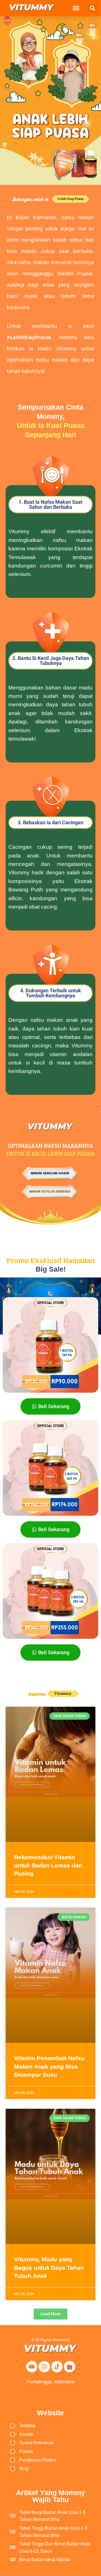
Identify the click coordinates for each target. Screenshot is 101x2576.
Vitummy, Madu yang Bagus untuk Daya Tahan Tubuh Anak (49, 2268)
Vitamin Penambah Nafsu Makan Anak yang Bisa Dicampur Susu (49, 2066)
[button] (76, 8)
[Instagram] (44, 2367)
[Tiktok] (57, 2367)
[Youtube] (32, 2367)
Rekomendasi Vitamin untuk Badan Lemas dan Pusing (48, 1865)
